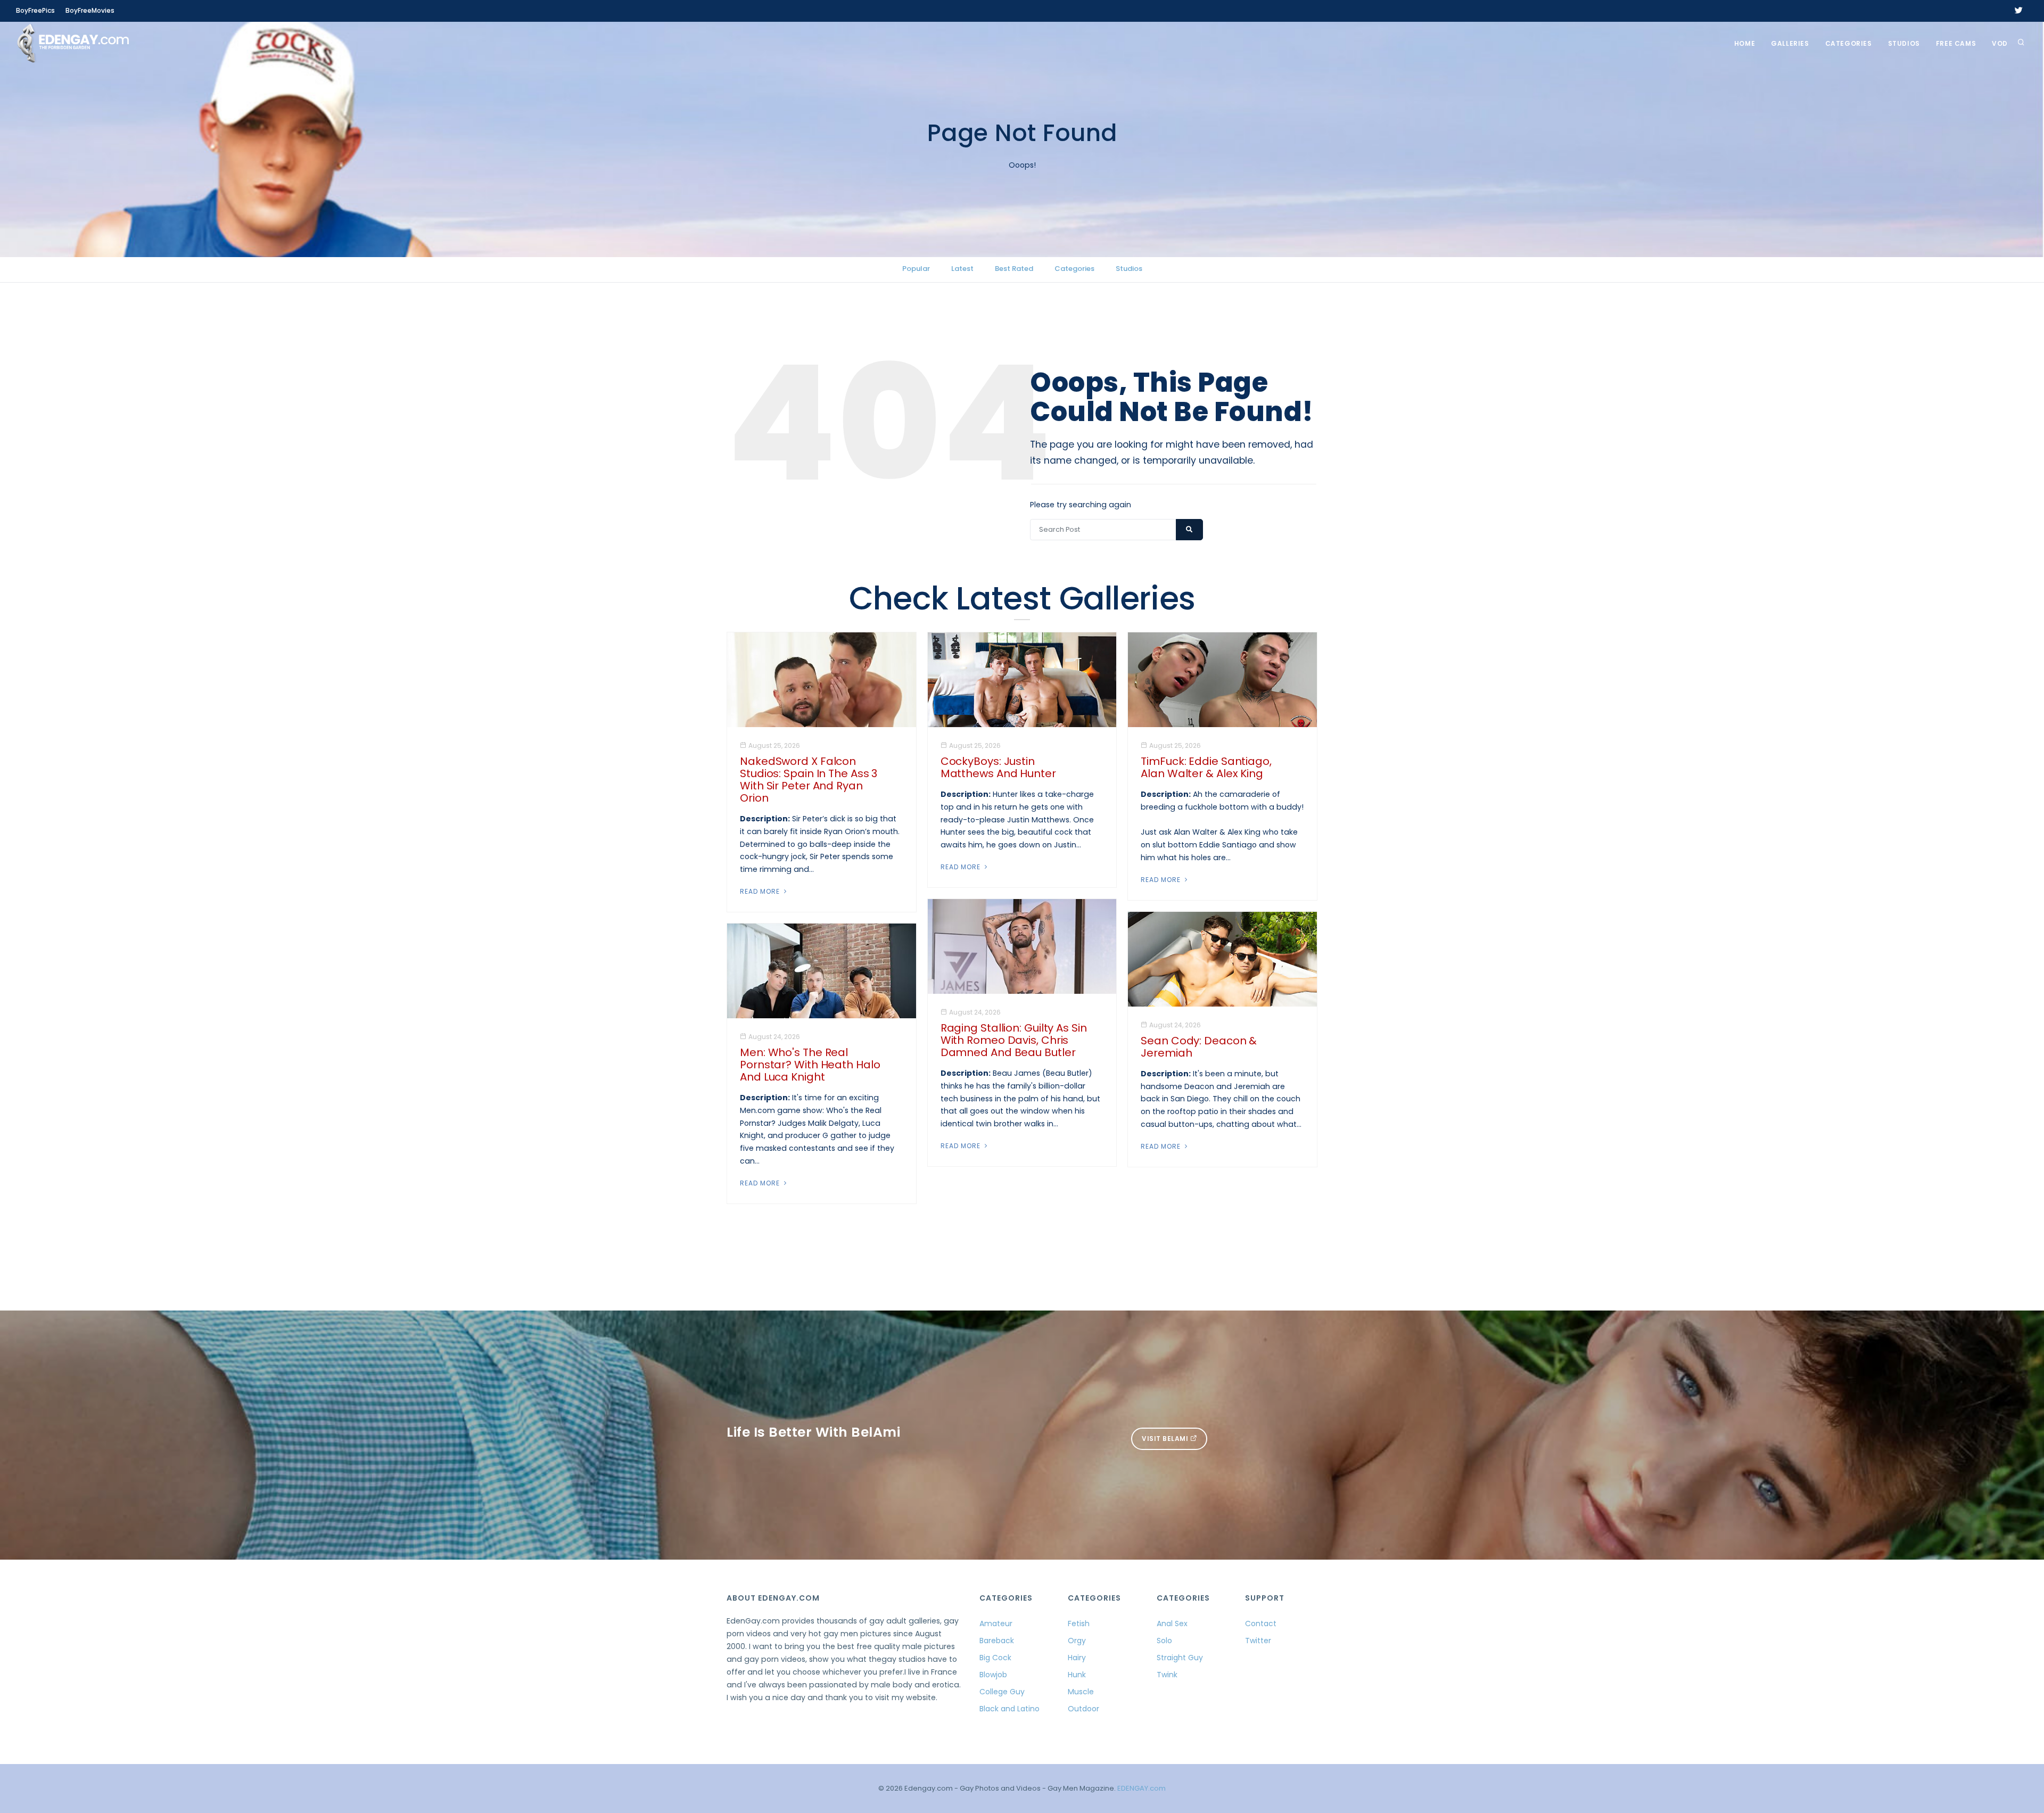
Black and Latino (1009, 1709)
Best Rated (1014, 269)
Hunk (1077, 1675)
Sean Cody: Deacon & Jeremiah (1199, 1047)
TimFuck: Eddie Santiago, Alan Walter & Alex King (1206, 767)
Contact (1261, 1624)
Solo (1164, 1641)
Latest (962, 269)
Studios (1904, 43)
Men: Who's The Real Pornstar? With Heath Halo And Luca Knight (810, 1065)
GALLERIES (1790, 43)
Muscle (1081, 1692)
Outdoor (1083, 1709)
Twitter (1258, 1641)
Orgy (1077, 1641)
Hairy (1077, 1658)
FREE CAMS (1956, 43)
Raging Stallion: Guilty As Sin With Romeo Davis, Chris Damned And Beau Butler (1014, 1040)
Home (1745, 43)
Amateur (996, 1624)
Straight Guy (1180, 1658)
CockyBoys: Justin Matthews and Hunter (998, 767)
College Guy (1002, 1692)
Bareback (997, 1641)
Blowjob (993, 1675)
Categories (1849, 43)
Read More (761, 891)
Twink (1167, 1675)
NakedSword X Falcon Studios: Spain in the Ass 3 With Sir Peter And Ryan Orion (809, 780)
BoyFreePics (35, 10)
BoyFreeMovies (90, 10)
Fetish (1079, 1624)
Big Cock (995, 1658)
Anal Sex (1172, 1624)
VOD (2000, 43)
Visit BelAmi (1166, 1439)
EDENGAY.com (1141, 1788)
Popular (916, 269)
